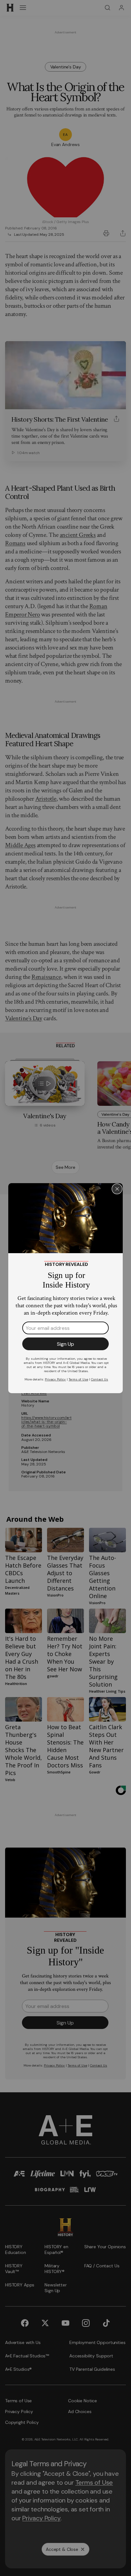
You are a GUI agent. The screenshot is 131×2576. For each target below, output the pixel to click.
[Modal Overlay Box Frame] (65, 1288)
